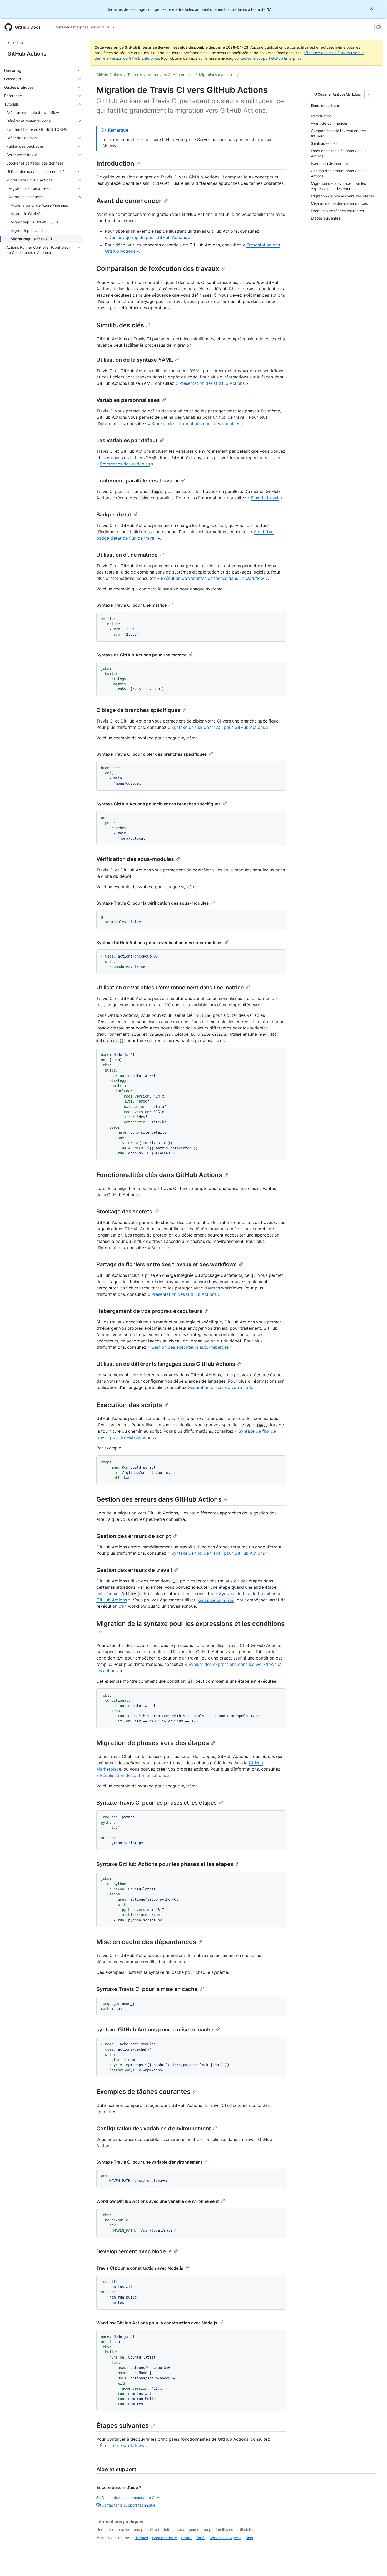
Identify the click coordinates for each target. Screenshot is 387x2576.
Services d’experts (225, 2538)
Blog (249, 2538)
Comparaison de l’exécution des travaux (158, 269)
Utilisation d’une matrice (127, 555)
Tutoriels (135, 75)
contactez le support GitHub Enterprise (268, 58)
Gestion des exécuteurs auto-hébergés (190, 1347)
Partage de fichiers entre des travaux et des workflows (167, 1264)
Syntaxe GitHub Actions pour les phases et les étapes (165, 1864)
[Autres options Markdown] (369, 94)
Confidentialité (165, 2538)
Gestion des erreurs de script (134, 1536)
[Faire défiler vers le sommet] (375, 2564)
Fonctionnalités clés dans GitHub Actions (159, 1175)
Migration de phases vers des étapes (153, 1743)
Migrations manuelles (217, 75)
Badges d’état (114, 515)
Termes (142, 2538)
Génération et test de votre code (220, 1387)
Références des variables (125, 464)
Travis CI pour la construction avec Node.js (140, 2268)
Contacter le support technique (128, 2505)
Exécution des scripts (129, 1405)
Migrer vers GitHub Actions (170, 75)
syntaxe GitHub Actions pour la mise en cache (155, 2030)
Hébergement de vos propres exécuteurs (149, 1311)
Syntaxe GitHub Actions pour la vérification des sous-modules (159, 943)
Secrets (159, 1248)
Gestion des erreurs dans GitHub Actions (159, 1499)
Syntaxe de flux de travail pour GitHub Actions (218, 727)
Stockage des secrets (124, 1212)
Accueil (18, 43)
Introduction (115, 163)
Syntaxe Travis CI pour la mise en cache (147, 1989)
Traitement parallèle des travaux (137, 481)
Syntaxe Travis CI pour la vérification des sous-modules (153, 903)
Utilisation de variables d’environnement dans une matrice (170, 988)
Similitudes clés (120, 325)
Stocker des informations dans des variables (196, 423)
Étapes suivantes (123, 2426)
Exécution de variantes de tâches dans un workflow (212, 578)
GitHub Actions (27, 54)
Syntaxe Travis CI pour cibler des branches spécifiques (152, 754)
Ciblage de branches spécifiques (138, 710)
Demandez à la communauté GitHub (133, 2497)
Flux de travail (265, 498)
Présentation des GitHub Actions (212, 383)
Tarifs (201, 2538)
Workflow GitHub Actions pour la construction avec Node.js (157, 2323)
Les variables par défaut (127, 440)
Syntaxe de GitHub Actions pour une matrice (141, 655)
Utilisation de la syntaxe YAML (135, 360)
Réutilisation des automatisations (133, 1775)
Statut (186, 2538)
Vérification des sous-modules (135, 859)
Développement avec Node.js (134, 2251)
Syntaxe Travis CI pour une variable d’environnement (149, 2162)
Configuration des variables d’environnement (154, 2129)
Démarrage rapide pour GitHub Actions (148, 237)
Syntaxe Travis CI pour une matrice (132, 605)
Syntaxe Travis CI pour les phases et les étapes (157, 1803)
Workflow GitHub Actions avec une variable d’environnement (158, 2201)
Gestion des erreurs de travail (134, 1570)
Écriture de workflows (122, 2445)
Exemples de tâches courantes (143, 2092)
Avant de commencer (129, 201)
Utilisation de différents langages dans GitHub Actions (166, 1364)
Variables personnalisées (128, 400)
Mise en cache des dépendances (146, 1942)
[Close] (372, 9)
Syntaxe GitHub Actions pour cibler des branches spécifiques (158, 804)
